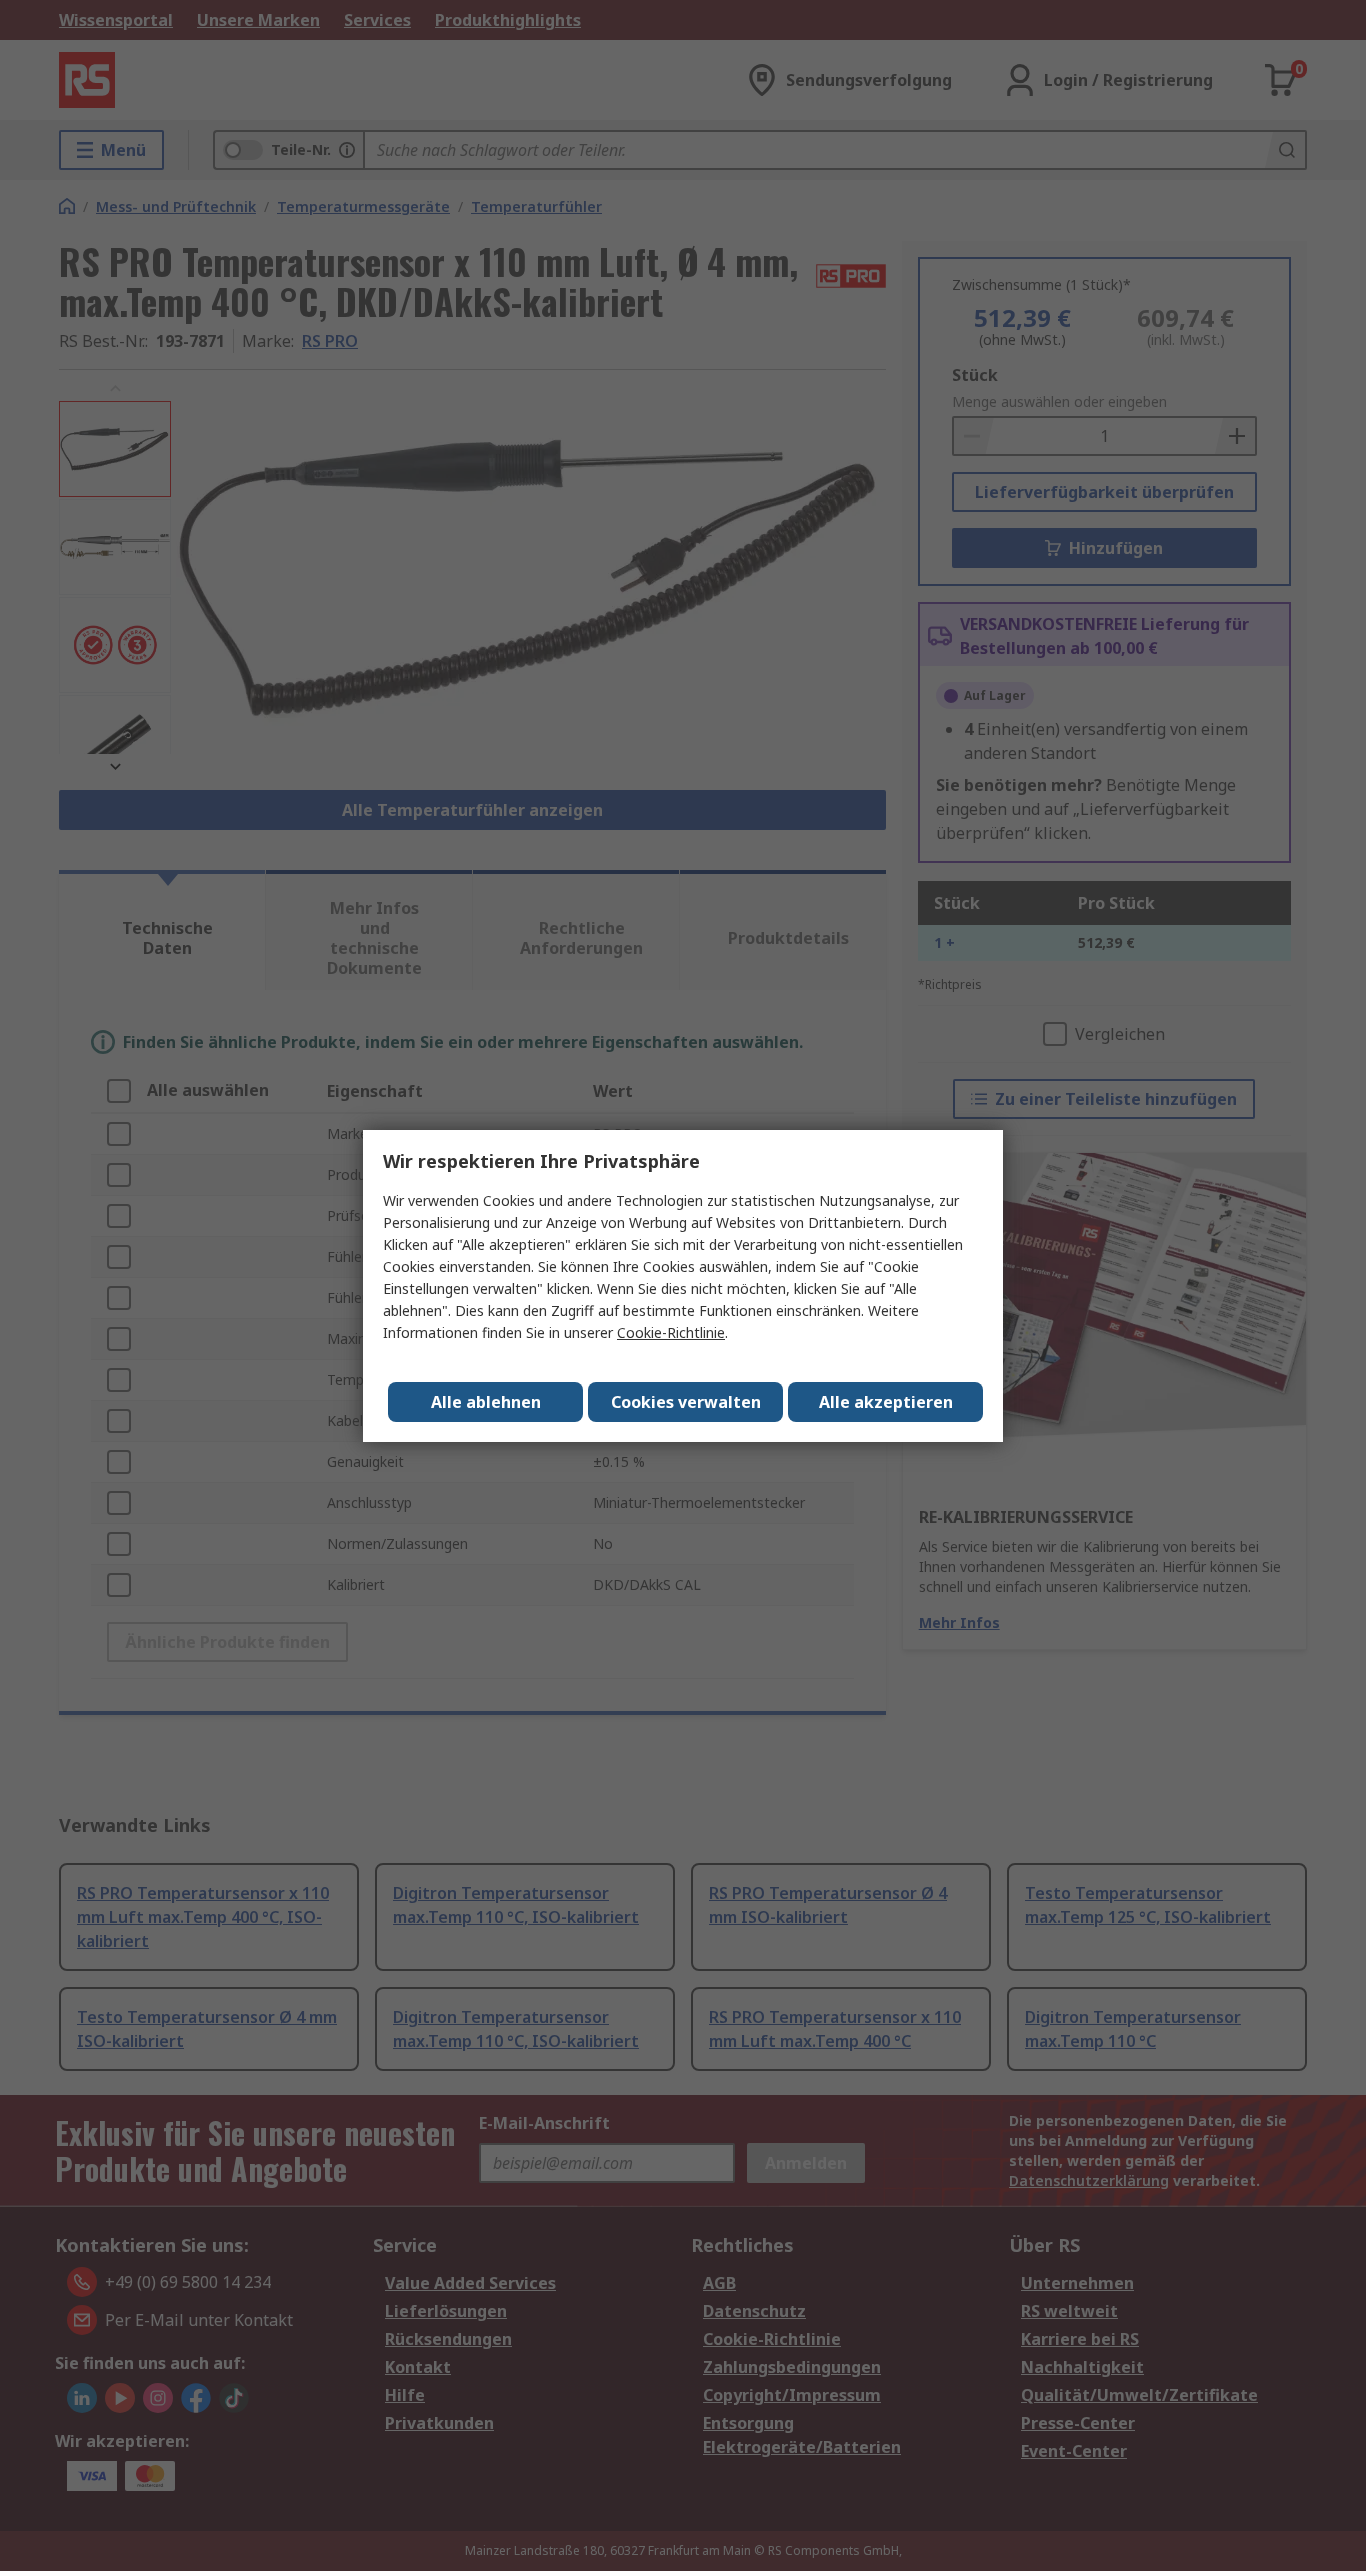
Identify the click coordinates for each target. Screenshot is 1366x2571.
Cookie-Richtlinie (671, 1332)
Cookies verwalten (686, 1402)
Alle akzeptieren (886, 1402)
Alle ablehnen (486, 1402)
